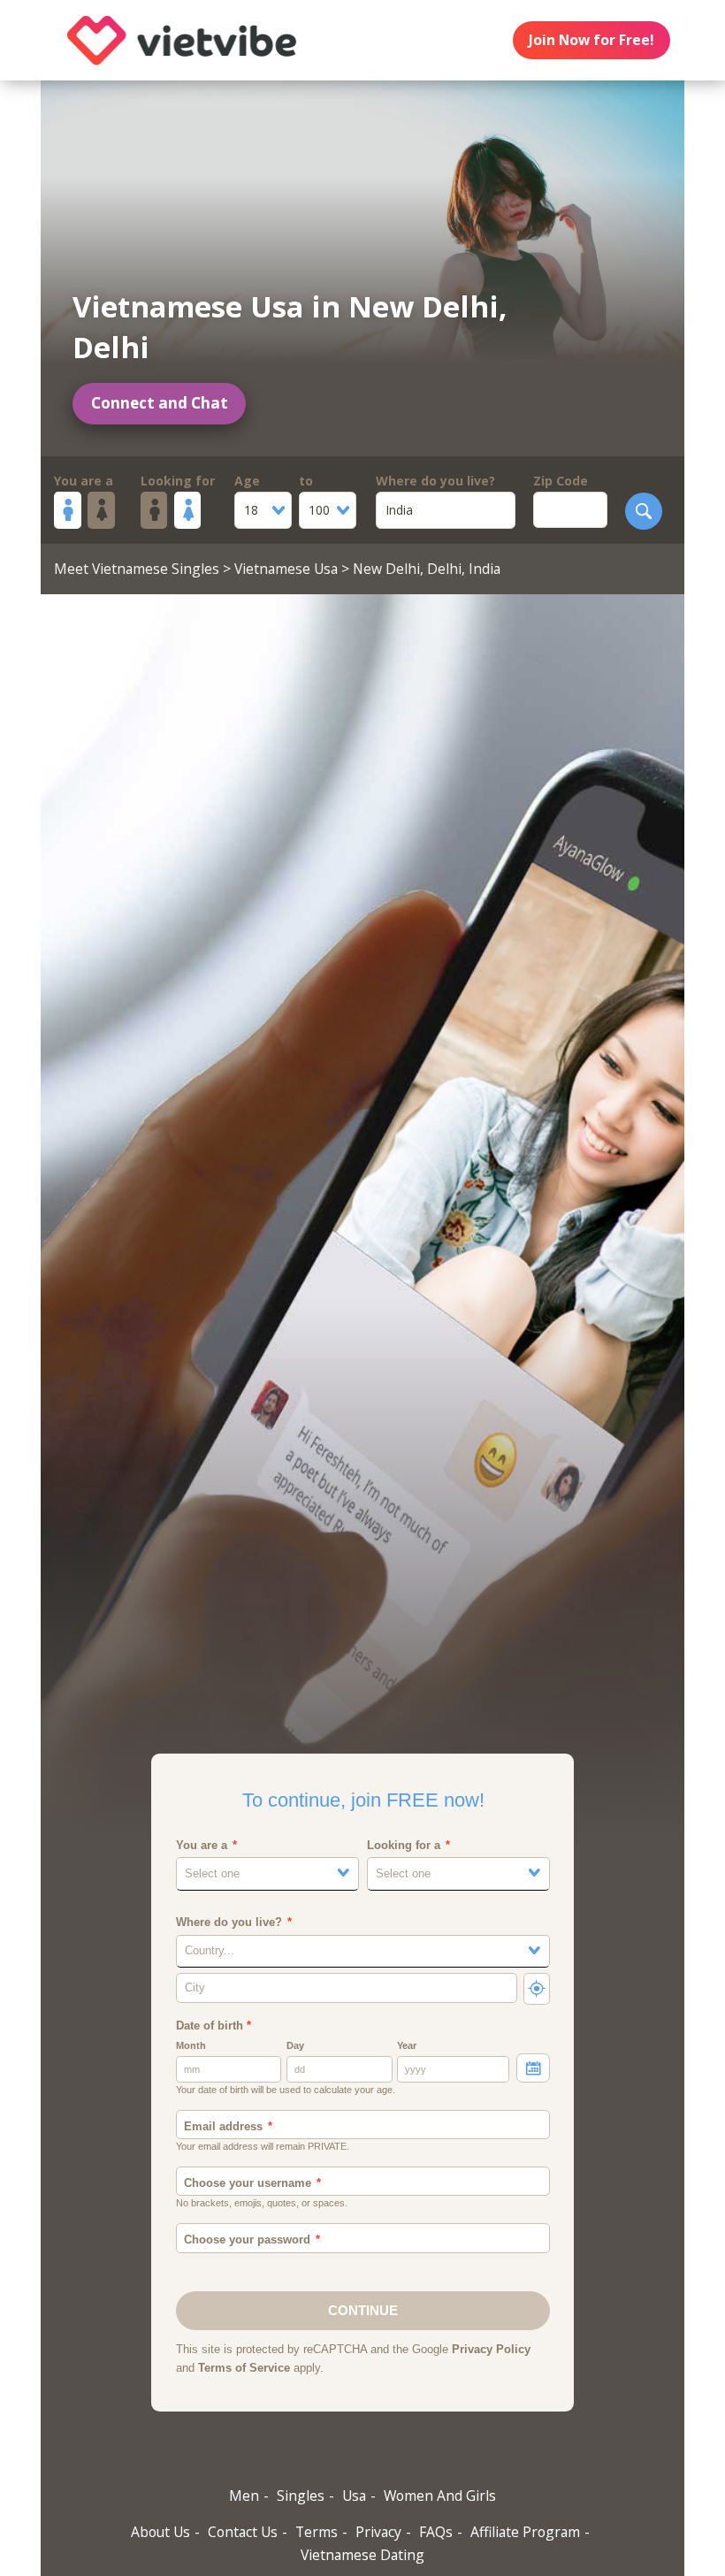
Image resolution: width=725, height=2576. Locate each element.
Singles (301, 2496)
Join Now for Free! (591, 40)
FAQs (436, 2532)
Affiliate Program (525, 2532)
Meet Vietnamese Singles (137, 569)
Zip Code (561, 481)
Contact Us (243, 2532)
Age (247, 481)
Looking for (178, 481)
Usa (354, 2496)
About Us (160, 2532)
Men (244, 2496)
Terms (317, 2532)
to (306, 481)
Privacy (378, 2532)
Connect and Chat (160, 403)
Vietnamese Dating (362, 2555)
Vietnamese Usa (286, 569)
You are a (84, 481)
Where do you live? (435, 481)
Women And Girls (440, 2496)
